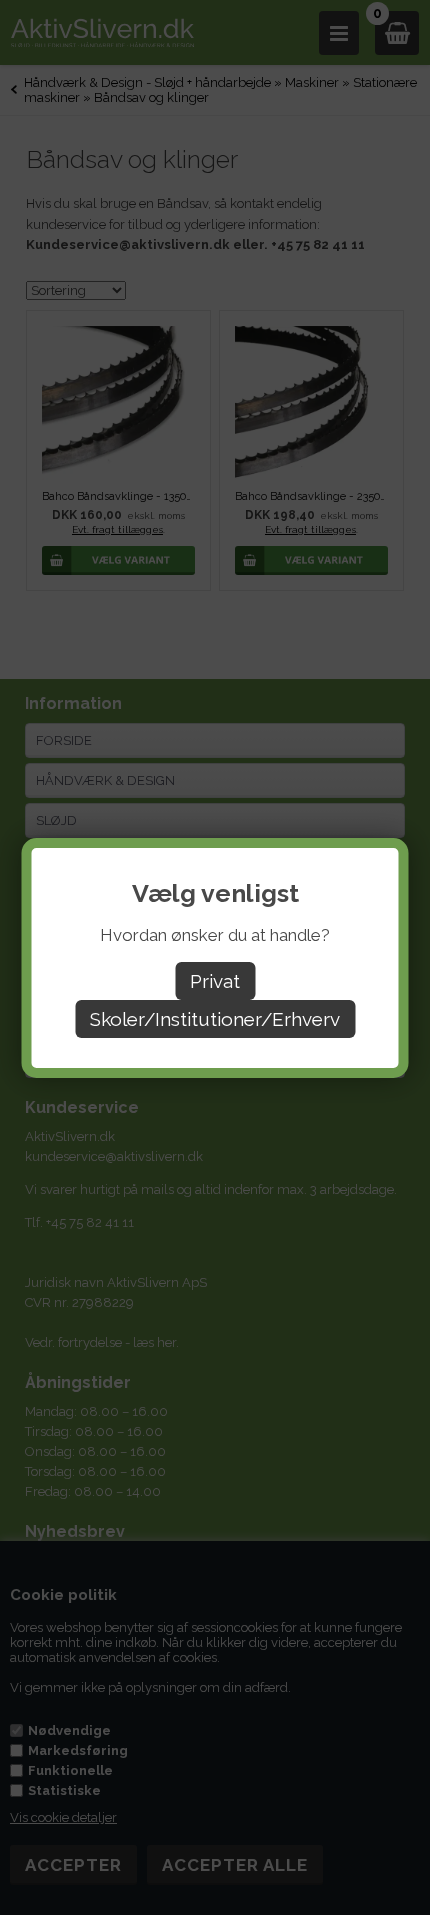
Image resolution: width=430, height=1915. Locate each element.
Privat (215, 981)
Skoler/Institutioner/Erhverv (215, 1019)
